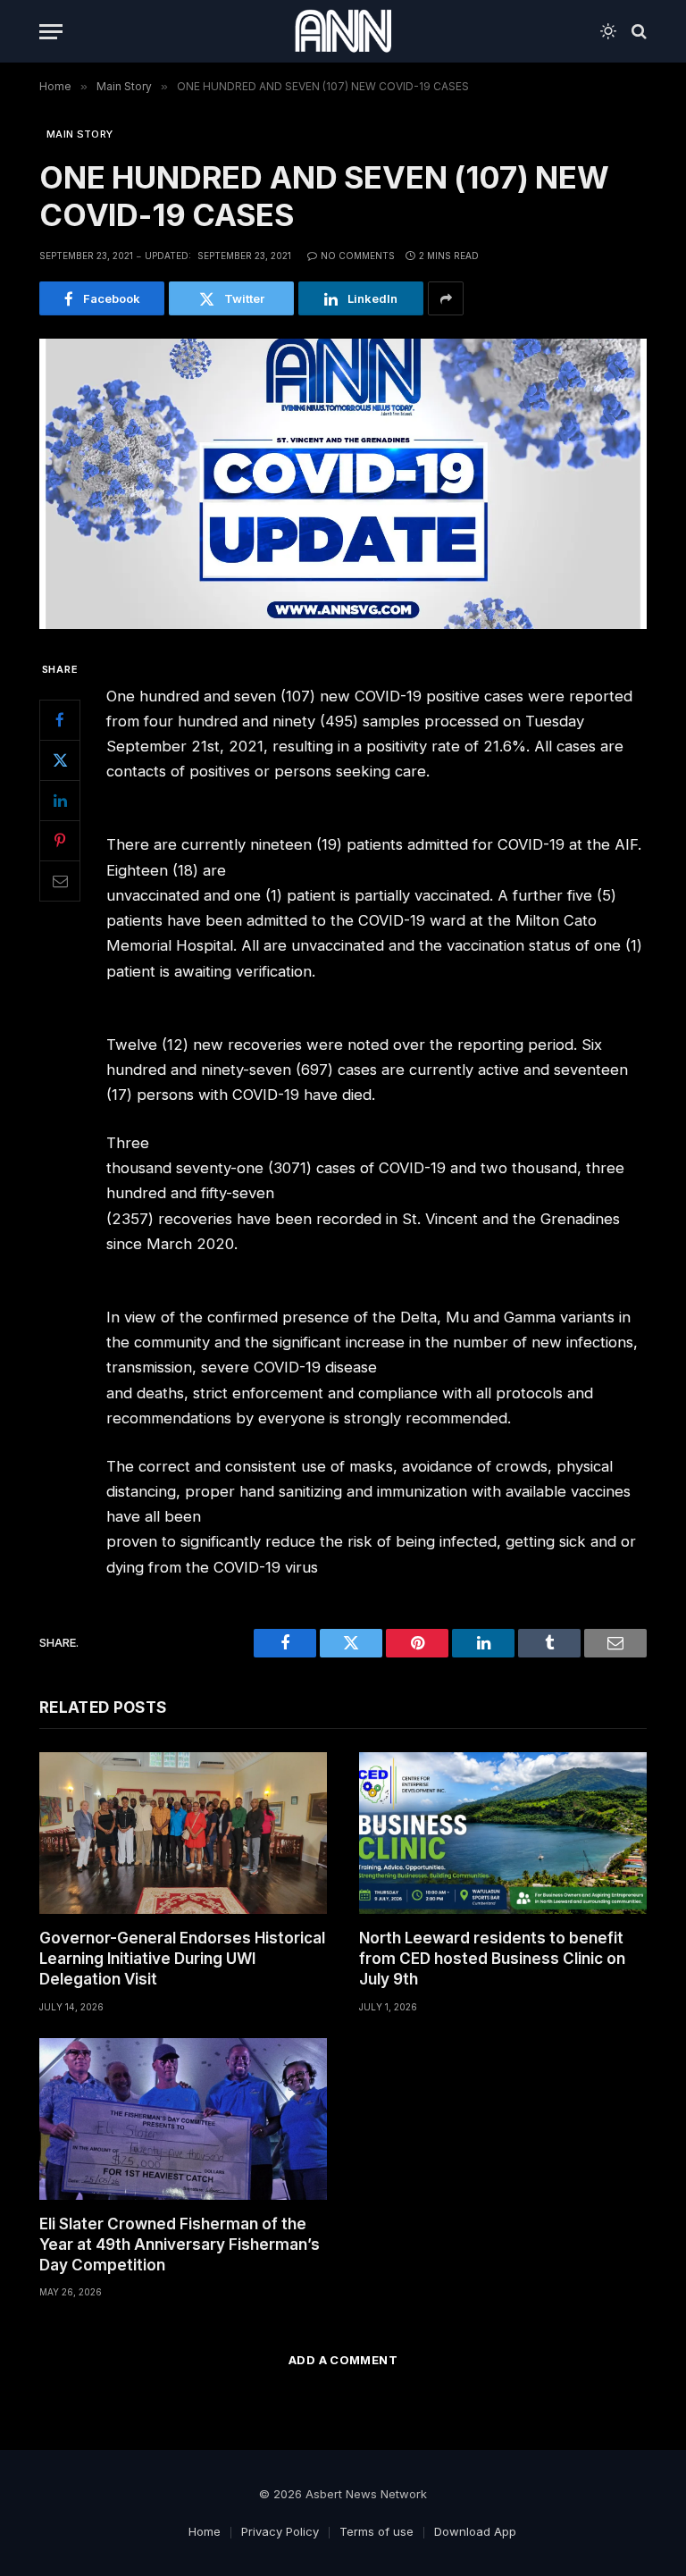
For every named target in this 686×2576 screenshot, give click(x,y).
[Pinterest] (60, 841)
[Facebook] (60, 720)
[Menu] (51, 32)
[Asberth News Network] (343, 31)
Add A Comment (343, 2360)
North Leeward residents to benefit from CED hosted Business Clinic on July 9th (492, 1959)
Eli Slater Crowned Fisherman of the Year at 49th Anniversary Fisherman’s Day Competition (180, 2245)
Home (205, 2531)
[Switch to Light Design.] (608, 31)
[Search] (637, 32)
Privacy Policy (280, 2531)
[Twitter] (60, 760)
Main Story (79, 134)
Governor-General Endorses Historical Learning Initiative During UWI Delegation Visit (182, 1959)
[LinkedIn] (60, 801)
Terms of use (376, 2531)
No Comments (358, 256)
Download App (475, 2531)
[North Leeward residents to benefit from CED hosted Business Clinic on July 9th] (503, 1833)
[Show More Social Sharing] (446, 298)
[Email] (60, 881)
